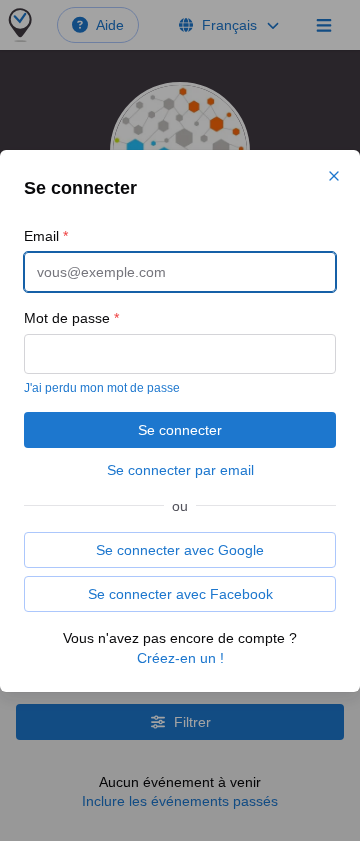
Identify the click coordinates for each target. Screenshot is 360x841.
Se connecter (180, 430)
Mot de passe (71, 318)
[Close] (334, 176)
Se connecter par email (180, 470)
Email (46, 236)
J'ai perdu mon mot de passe (102, 388)
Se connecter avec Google (180, 550)
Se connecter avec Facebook (180, 594)
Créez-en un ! (180, 658)
